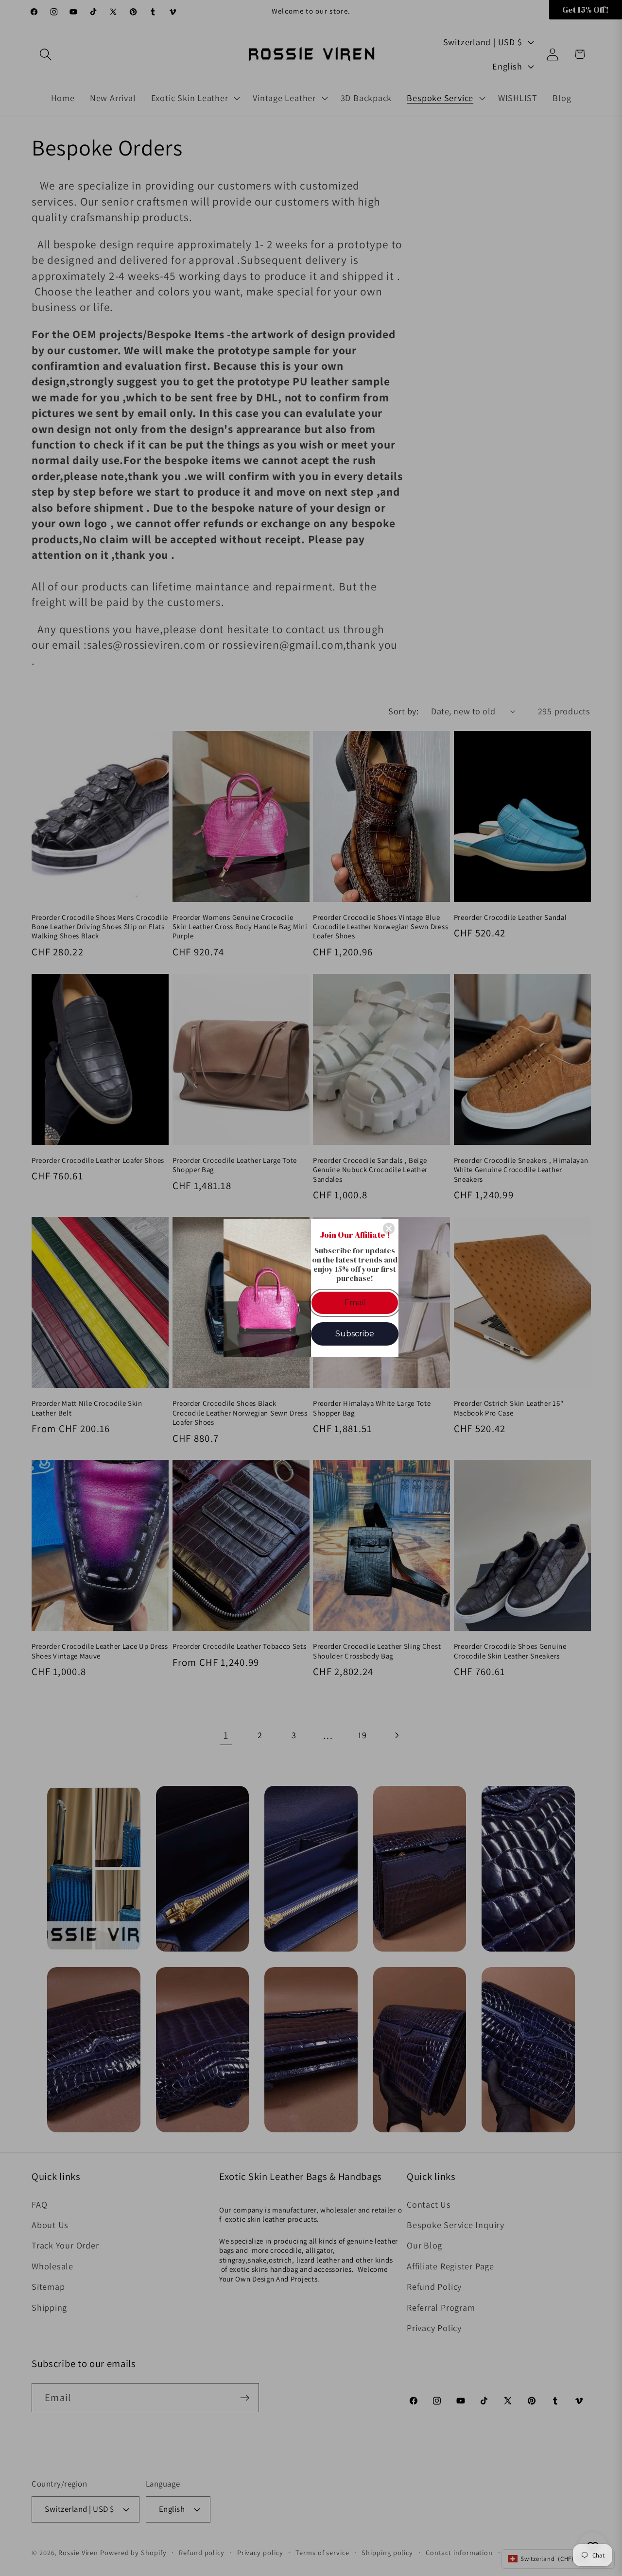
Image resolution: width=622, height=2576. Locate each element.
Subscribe (355, 1334)
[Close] (389, 1228)
